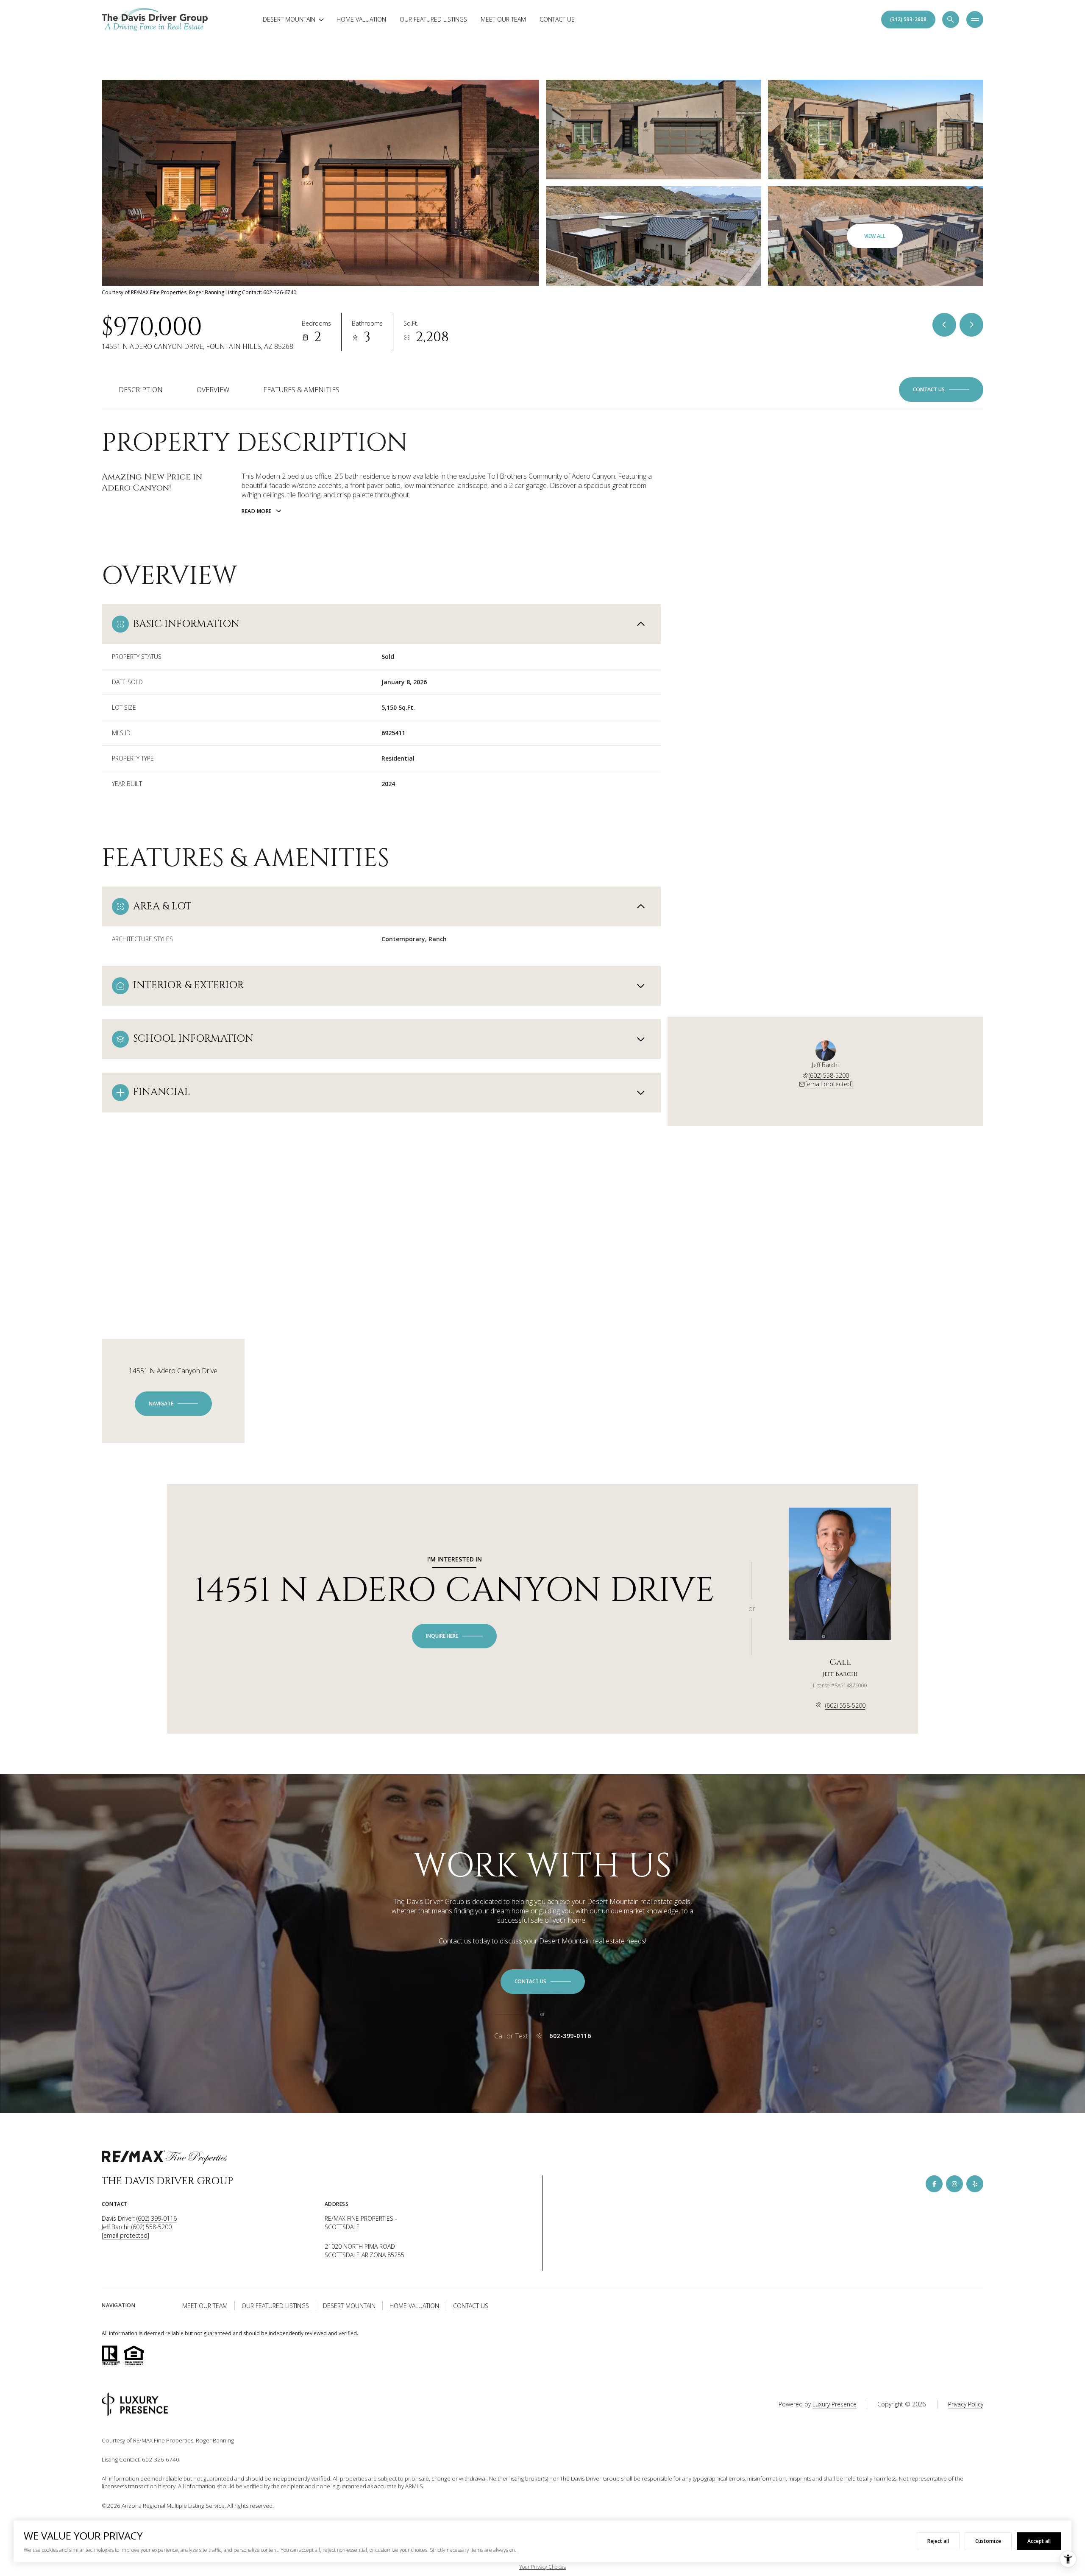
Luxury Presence (835, 2404)
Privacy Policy (966, 2404)
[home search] (951, 20)
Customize (988, 2541)
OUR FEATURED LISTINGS (433, 19)
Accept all (1039, 2541)
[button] (941, 390)
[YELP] (975, 2184)
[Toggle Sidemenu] (975, 20)
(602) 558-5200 (829, 1075)
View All (875, 236)
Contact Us (557, 19)
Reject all (938, 2541)
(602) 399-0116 (157, 2218)
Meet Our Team (503, 19)
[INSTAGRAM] (954, 2184)
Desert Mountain (349, 2306)
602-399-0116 (570, 2036)
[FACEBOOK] (934, 2184)
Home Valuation (361, 19)
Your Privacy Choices (542, 2567)
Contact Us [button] (471, 2306)
